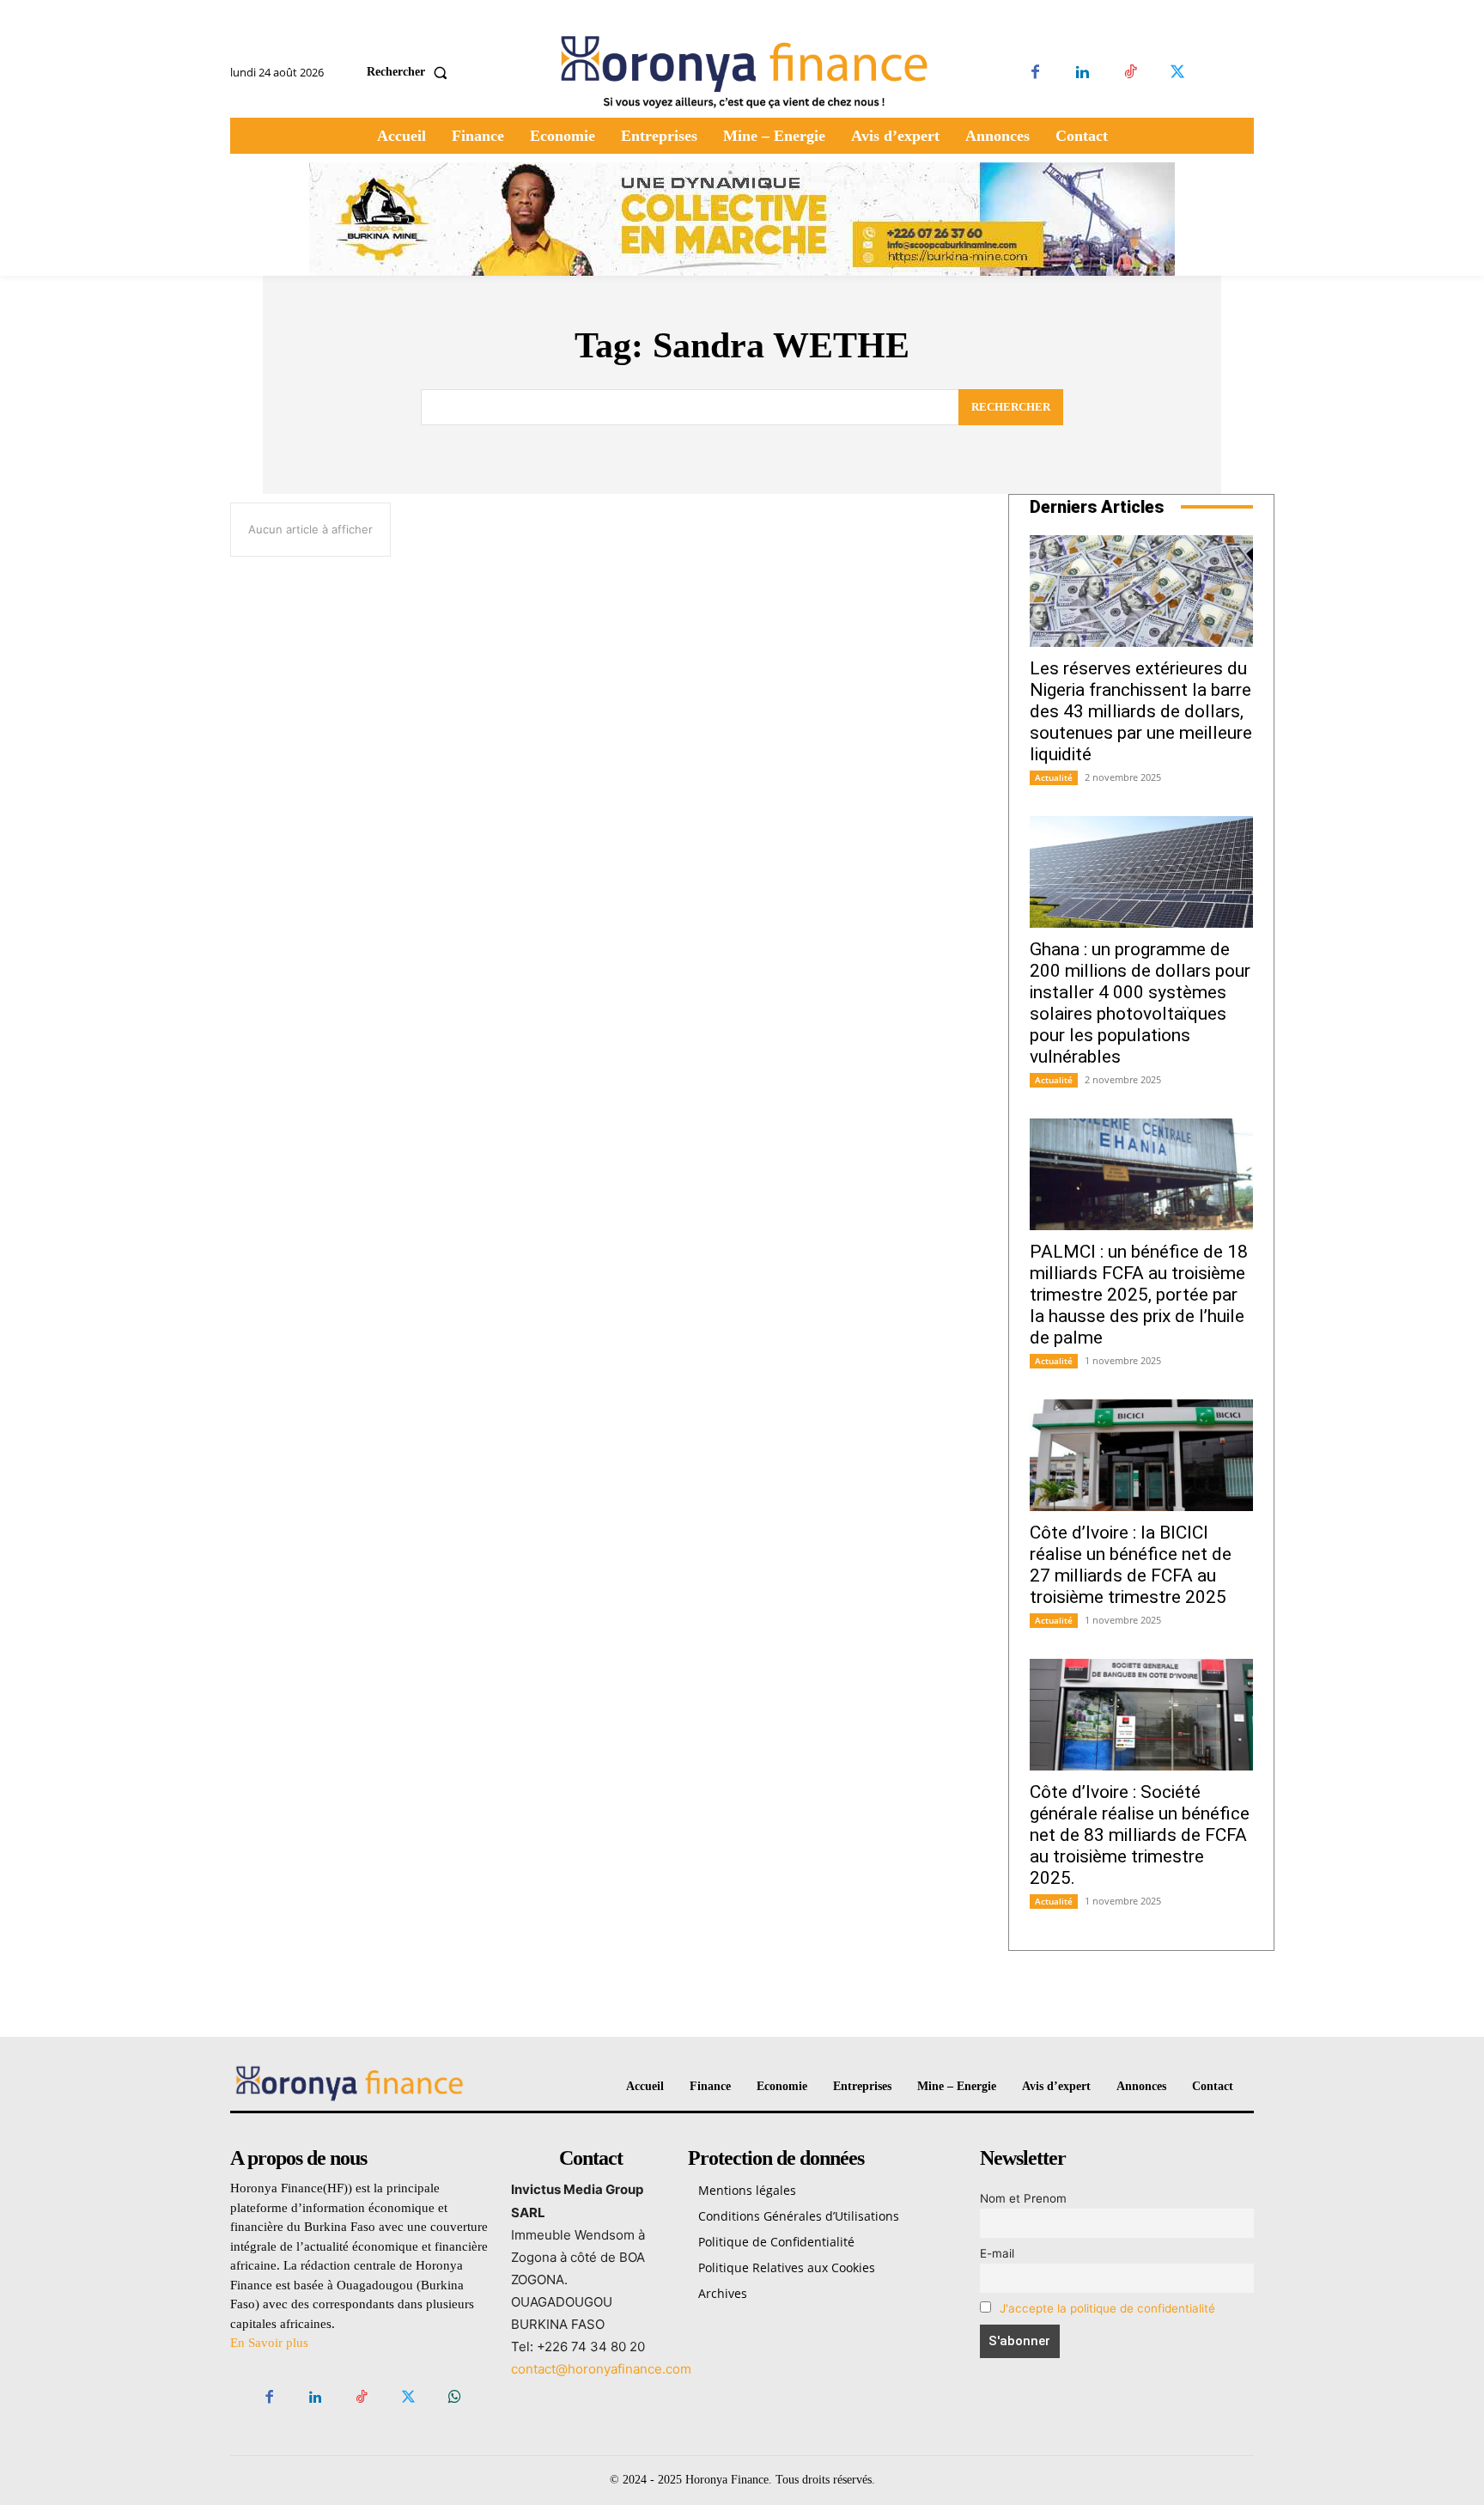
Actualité (1054, 777)
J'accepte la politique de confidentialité (1107, 2308)
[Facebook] (1035, 73)
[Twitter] (1177, 73)
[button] (411, 72)
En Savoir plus (269, 2343)
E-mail (997, 2253)
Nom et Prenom (1023, 2198)
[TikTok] (1130, 73)
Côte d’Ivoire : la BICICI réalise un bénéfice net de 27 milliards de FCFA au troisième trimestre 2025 (1131, 1565)
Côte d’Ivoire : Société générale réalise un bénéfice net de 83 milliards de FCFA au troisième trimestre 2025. (1140, 1835)
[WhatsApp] (455, 2398)
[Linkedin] (1083, 73)
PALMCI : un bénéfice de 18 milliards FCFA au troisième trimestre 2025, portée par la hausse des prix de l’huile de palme (1139, 1295)
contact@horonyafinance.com (601, 2369)
